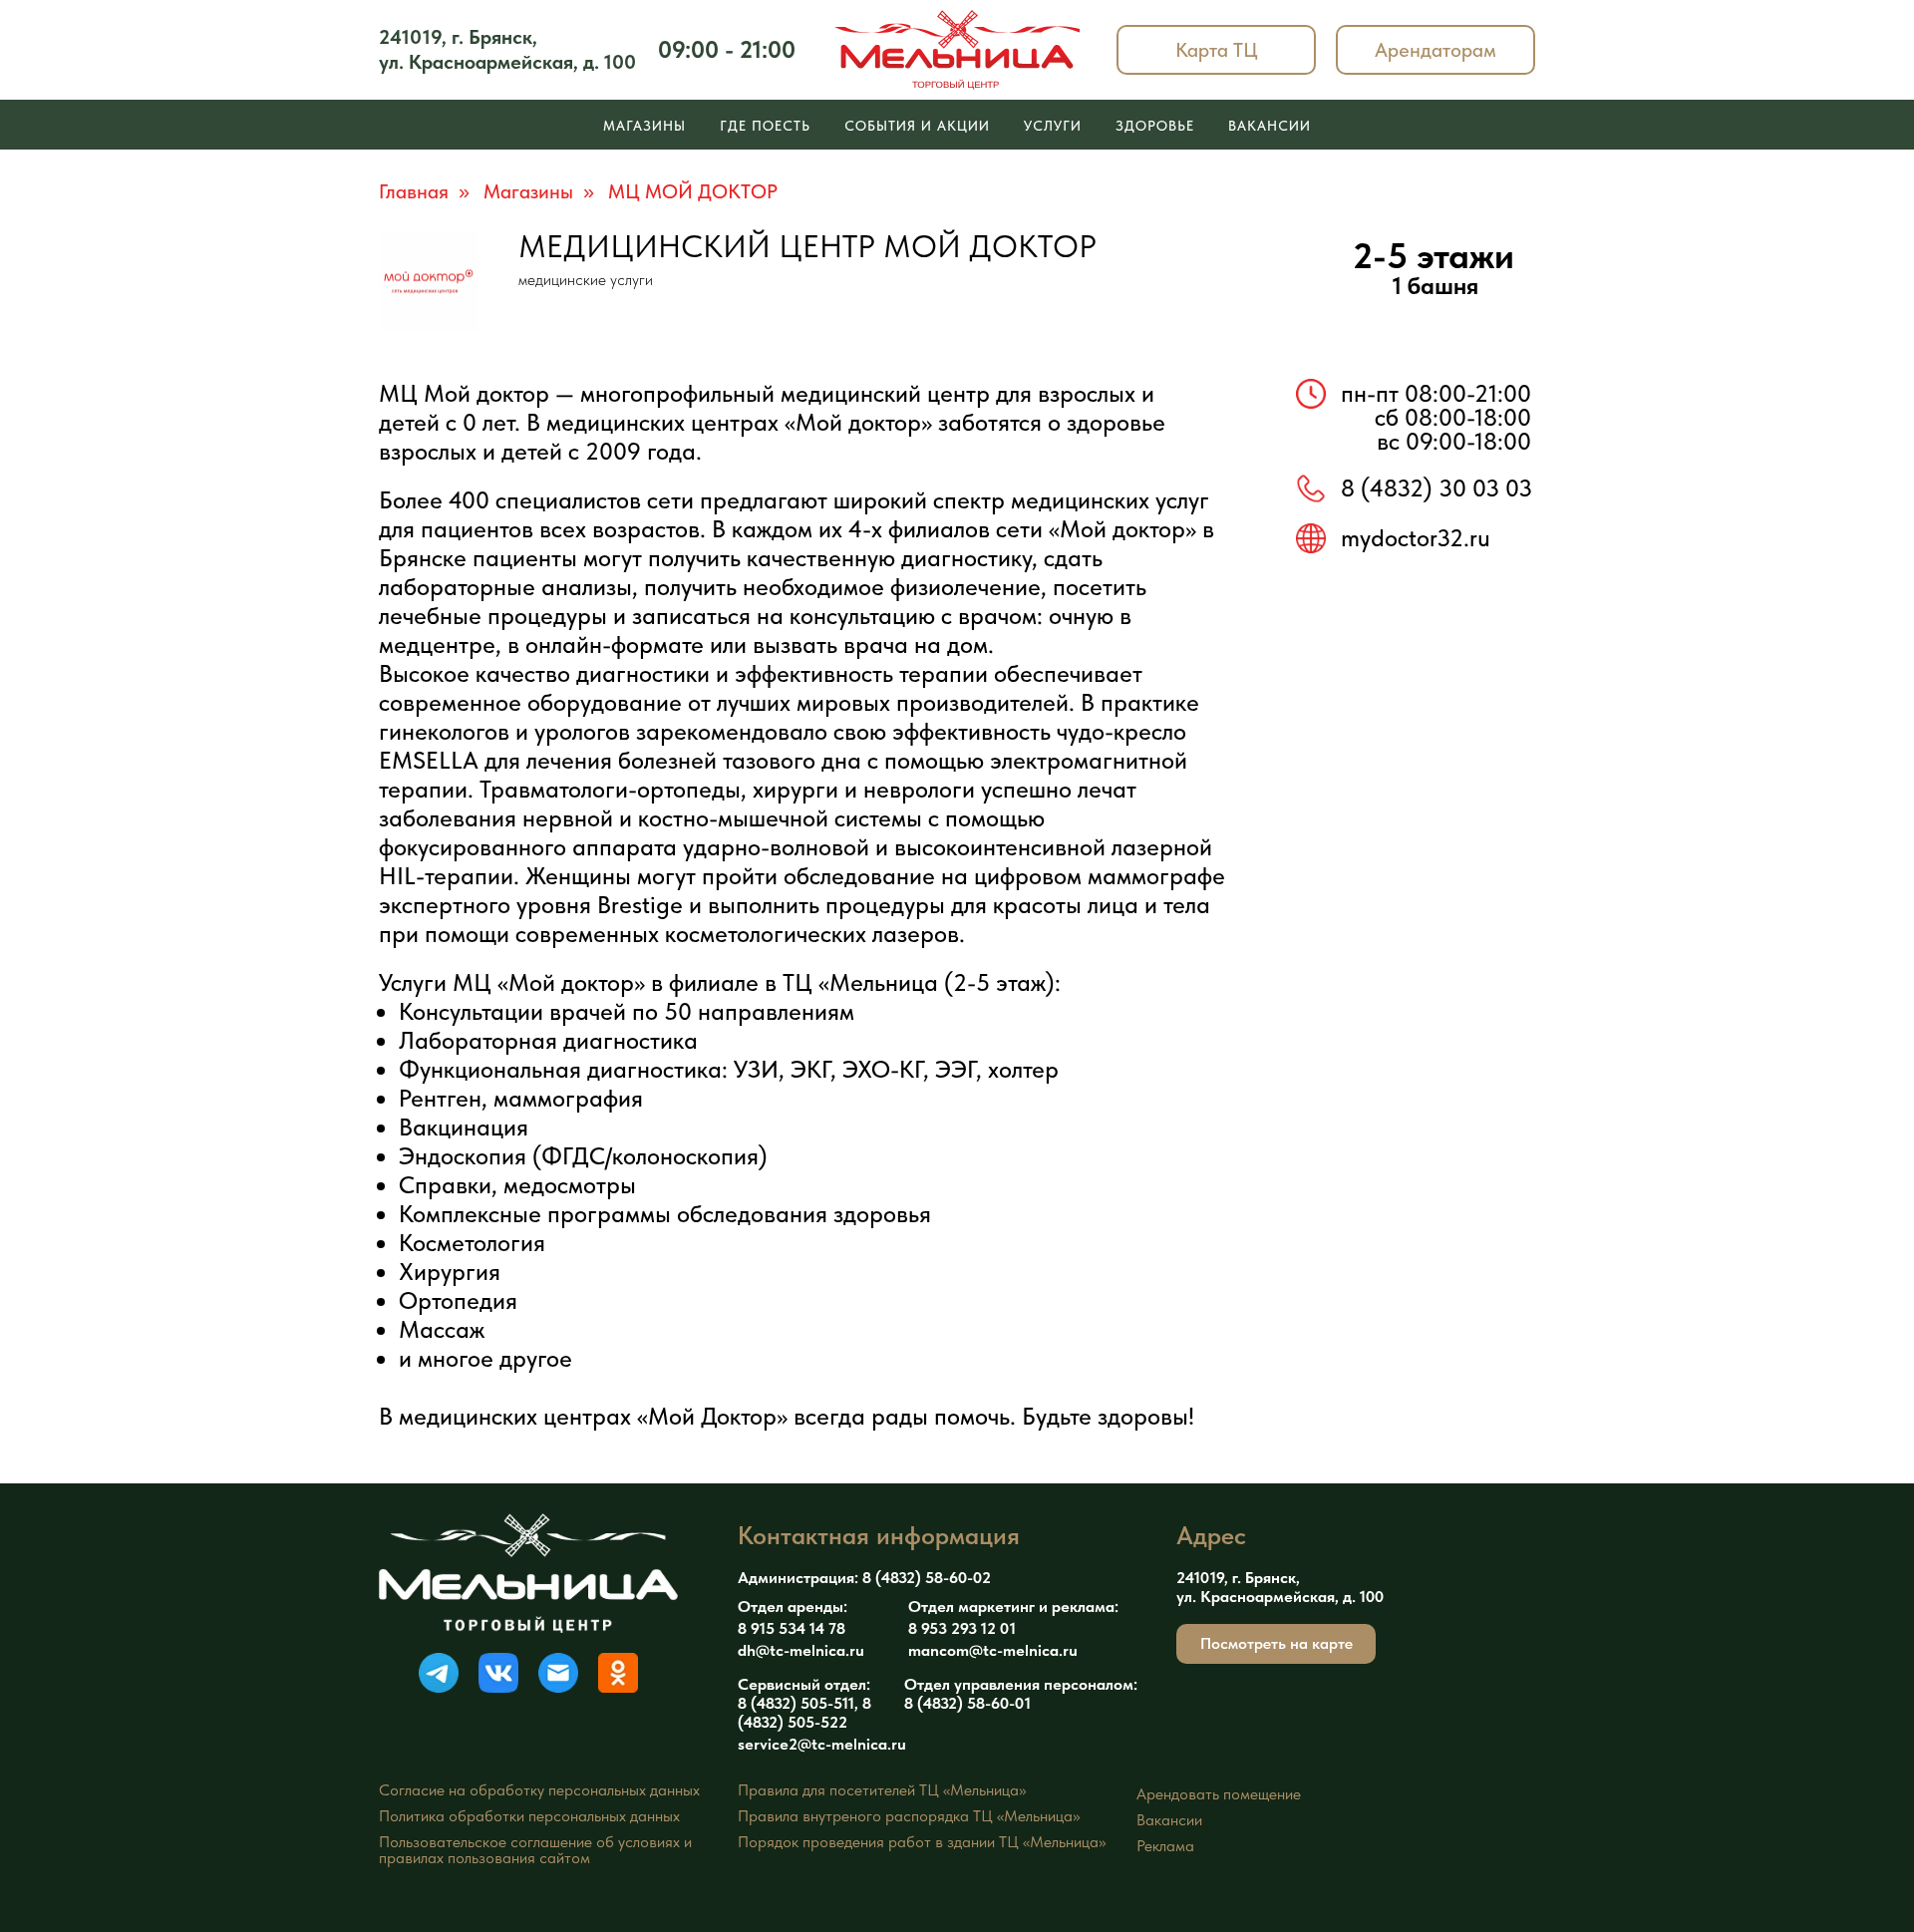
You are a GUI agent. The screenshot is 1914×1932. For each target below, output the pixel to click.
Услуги (1053, 126)
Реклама (1165, 1846)
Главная (414, 191)
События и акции (917, 126)
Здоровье (1155, 126)
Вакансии (1270, 126)
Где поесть (765, 126)
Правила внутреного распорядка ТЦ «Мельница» (909, 1816)
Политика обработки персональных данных (529, 1816)
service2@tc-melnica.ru (822, 1744)
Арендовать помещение (1219, 1794)
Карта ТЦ (1217, 50)
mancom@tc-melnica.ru (993, 1650)
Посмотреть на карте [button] (1276, 1643)
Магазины (644, 126)
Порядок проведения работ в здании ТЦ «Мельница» (922, 1842)
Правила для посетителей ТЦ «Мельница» (882, 1790)
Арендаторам (1435, 50)
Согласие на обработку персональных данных (539, 1790)
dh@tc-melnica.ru (801, 1650)
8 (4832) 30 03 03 (1436, 488)
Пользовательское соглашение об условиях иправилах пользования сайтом (535, 1850)
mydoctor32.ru (1416, 538)
